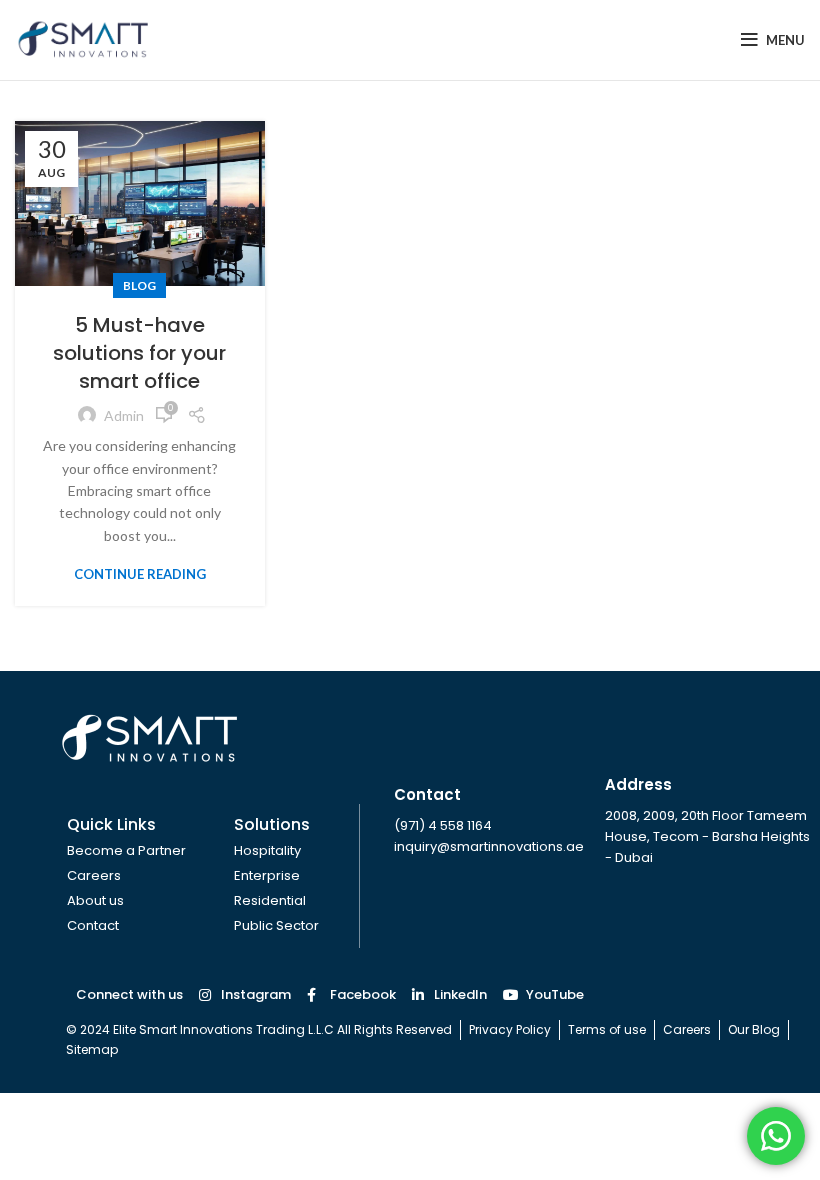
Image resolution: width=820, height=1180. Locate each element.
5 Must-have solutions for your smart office (139, 353)
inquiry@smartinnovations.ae (489, 846)
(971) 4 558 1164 (443, 825)
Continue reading (140, 574)
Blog (139, 285)
